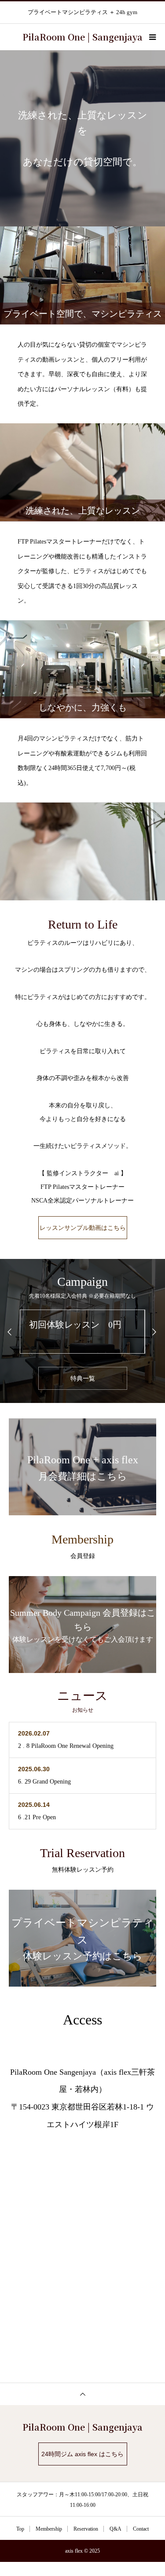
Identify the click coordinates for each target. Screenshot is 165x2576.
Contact (141, 2529)
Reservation (86, 2529)
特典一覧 (83, 1378)
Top (20, 2529)
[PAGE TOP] (82, 2394)
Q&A (115, 2529)
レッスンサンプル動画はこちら (83, 1228)
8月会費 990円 (60, 1325)
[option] (82, 138)
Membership (49, 2529)
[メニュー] (152, 37)
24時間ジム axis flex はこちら (82, 2454)
